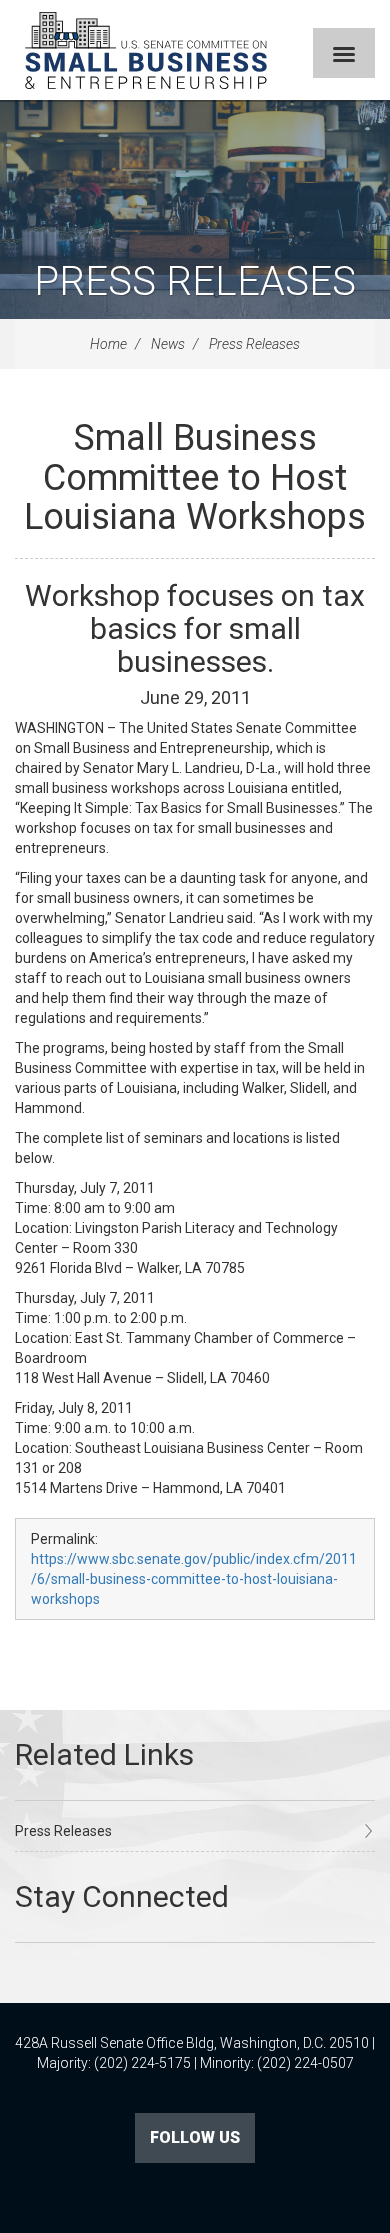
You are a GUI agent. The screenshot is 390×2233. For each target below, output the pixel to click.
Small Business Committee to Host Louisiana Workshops (195, 477)
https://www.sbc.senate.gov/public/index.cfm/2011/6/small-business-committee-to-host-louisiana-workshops (194, 1579)
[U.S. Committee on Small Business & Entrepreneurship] (146, 50)
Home (108, 344)
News (168, 344)
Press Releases (195, 281)
